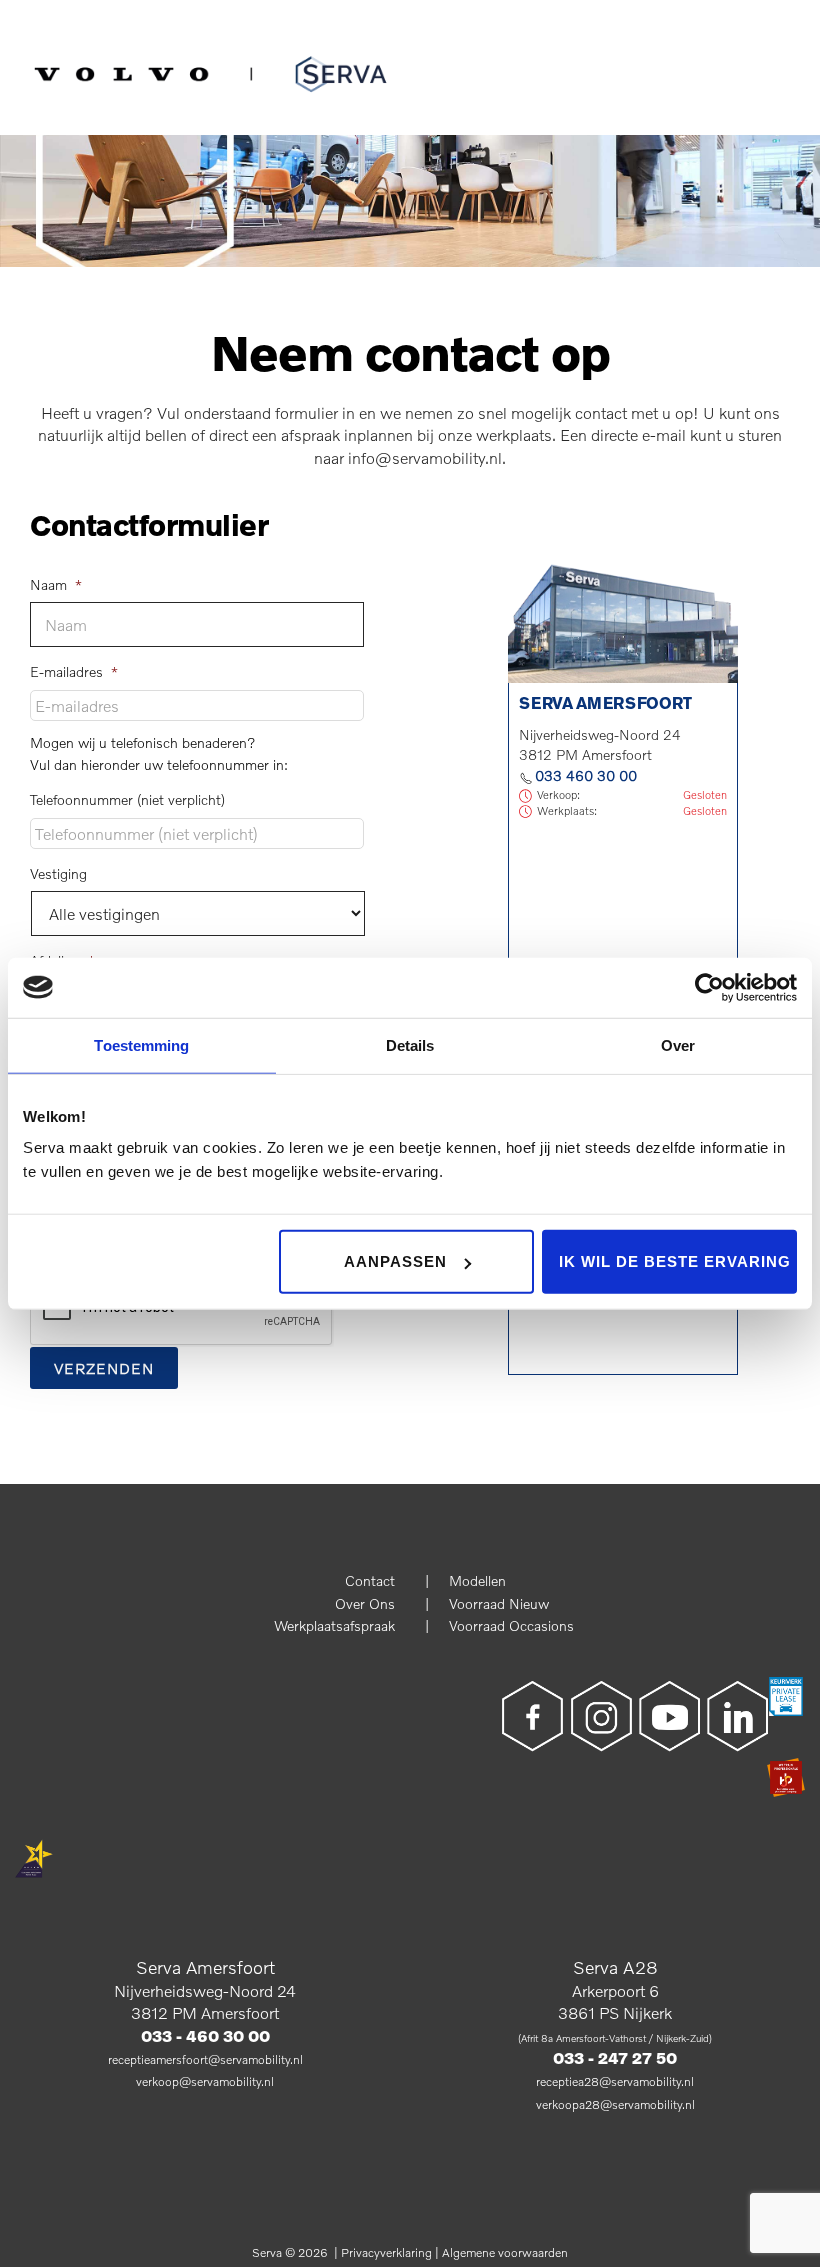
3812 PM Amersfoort (205, 2012)
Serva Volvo (82, 70)
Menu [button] (795, 54)
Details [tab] (410, 1044)
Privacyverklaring (386, 2252)
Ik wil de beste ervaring (675, 1261)
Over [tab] (678, 1044)
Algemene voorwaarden (505, 2252)
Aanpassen (395, 1261)
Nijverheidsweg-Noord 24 (205, 1990)
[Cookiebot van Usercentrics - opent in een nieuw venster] (709, 987)
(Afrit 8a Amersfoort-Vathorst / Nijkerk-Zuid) (615, 2038)
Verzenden (104, 1368)
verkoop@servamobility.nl (205, 2081)
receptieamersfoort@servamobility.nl (205, 2059)
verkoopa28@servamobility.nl (615, 2104)
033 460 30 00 (586, 775)
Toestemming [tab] (141, 1044)
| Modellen (465, 1580)
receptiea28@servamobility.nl (615, 2081)
